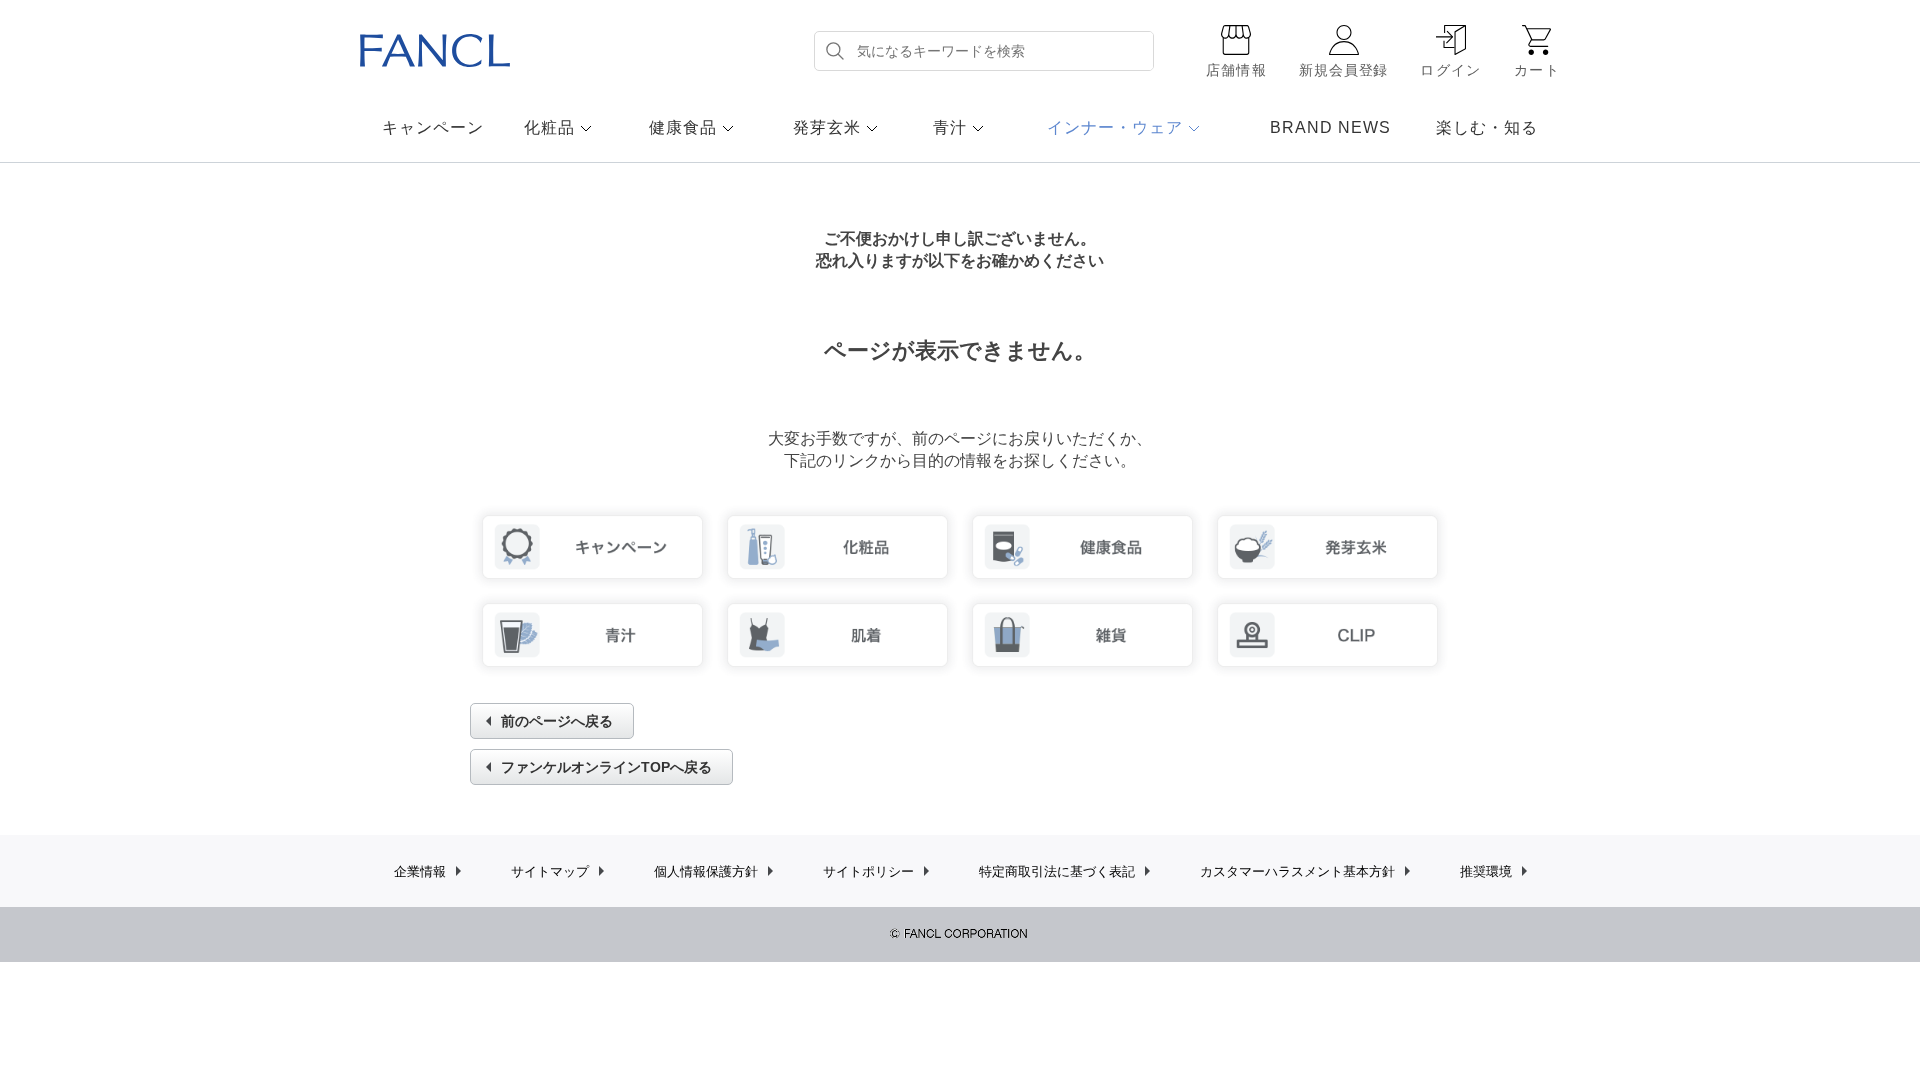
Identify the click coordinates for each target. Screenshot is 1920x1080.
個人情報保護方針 (706, 871)
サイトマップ (550, 871)
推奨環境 (1486, 871)
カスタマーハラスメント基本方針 (1297, 871)
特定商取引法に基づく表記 (1057, 871)
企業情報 (420, 871)
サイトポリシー (868, 871)
